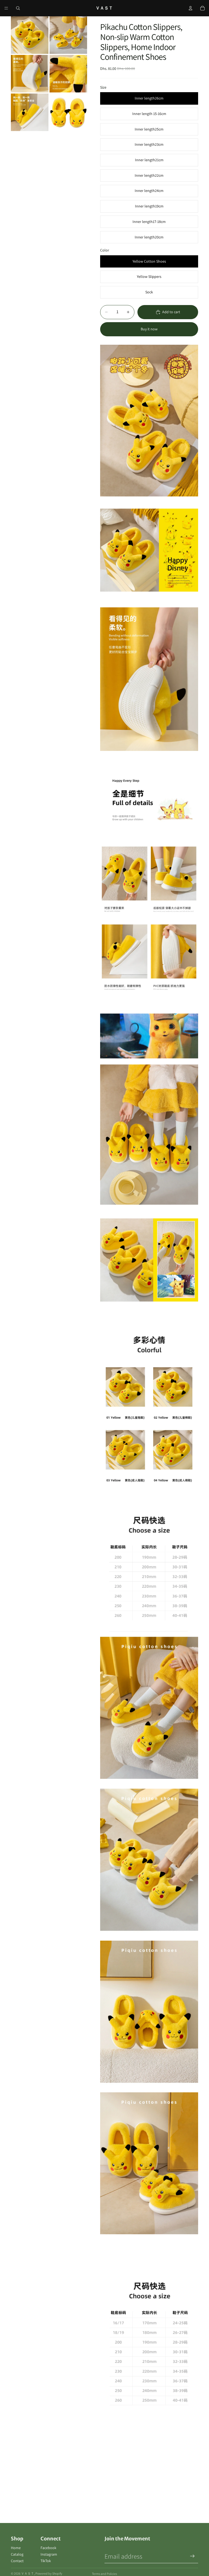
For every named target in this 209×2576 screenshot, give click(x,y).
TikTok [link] (46, 2561)
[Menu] (6, 8)
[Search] (18, 8)
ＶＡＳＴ (27, 2573)
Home (16, 2548)
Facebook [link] (48, 2548)
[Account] (190, 8)
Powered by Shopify (49, 2573)
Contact (17, 2561)
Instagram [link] (49, 2554)
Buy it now (149, 329)
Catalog (17, 2554)
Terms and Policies (104, 2574)
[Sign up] (192, 2556)
